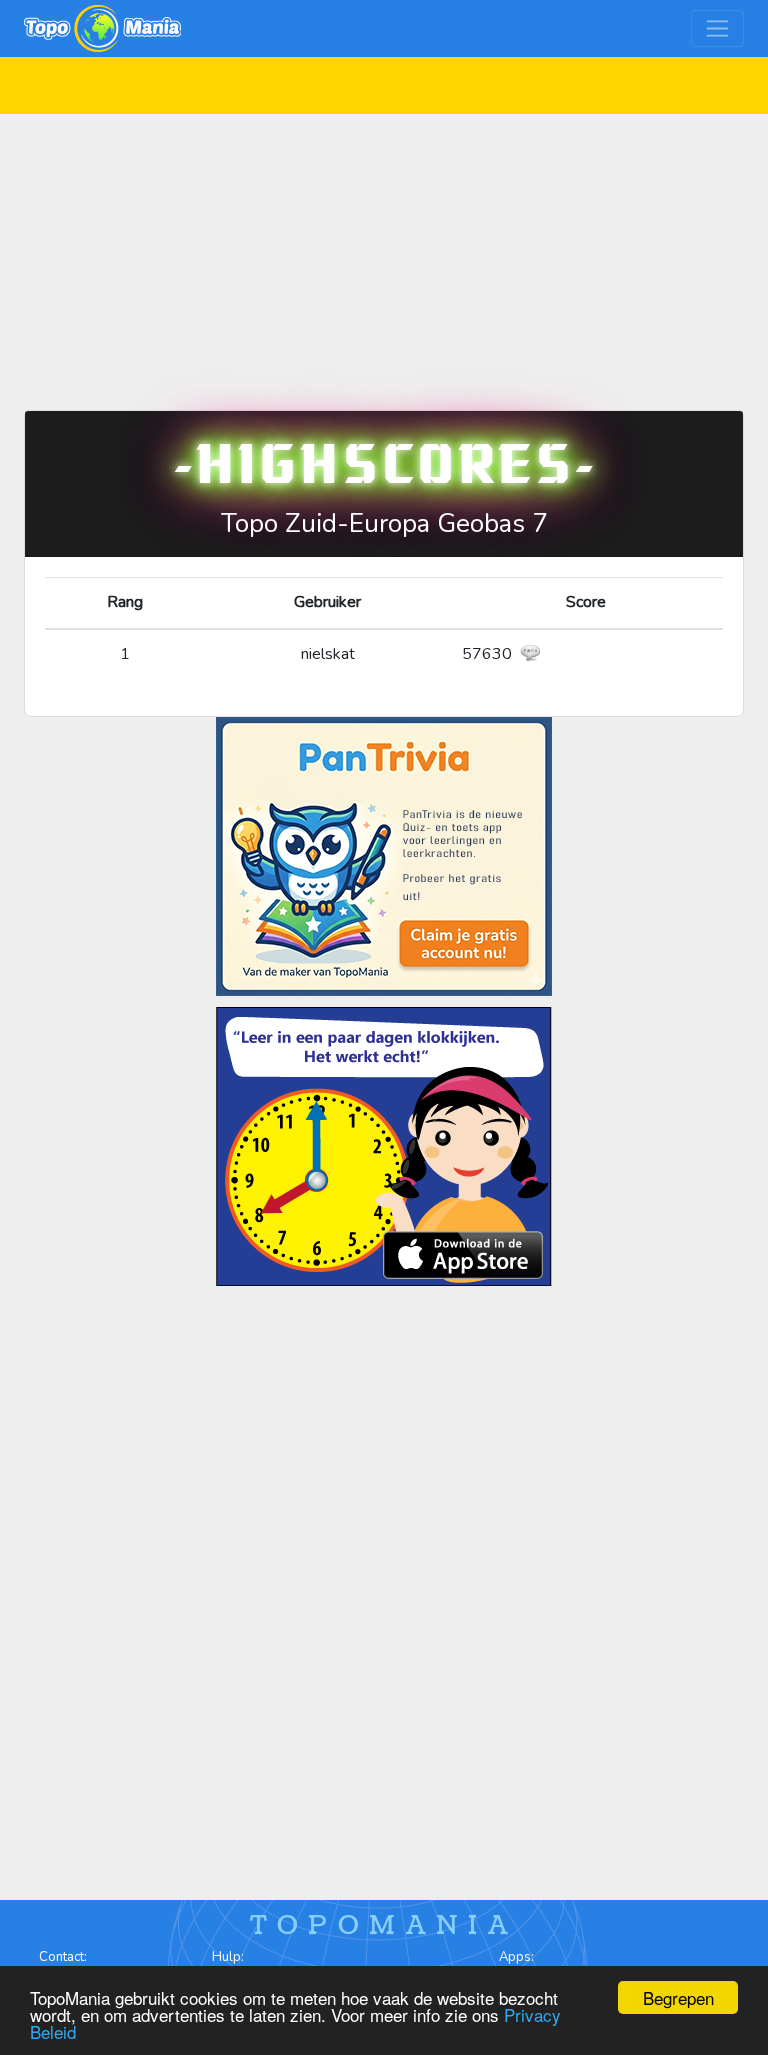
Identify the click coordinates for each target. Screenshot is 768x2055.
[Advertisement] (384, 254)
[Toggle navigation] (717, 28)
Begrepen (678, 1997)
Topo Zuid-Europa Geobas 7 (384, 523)
